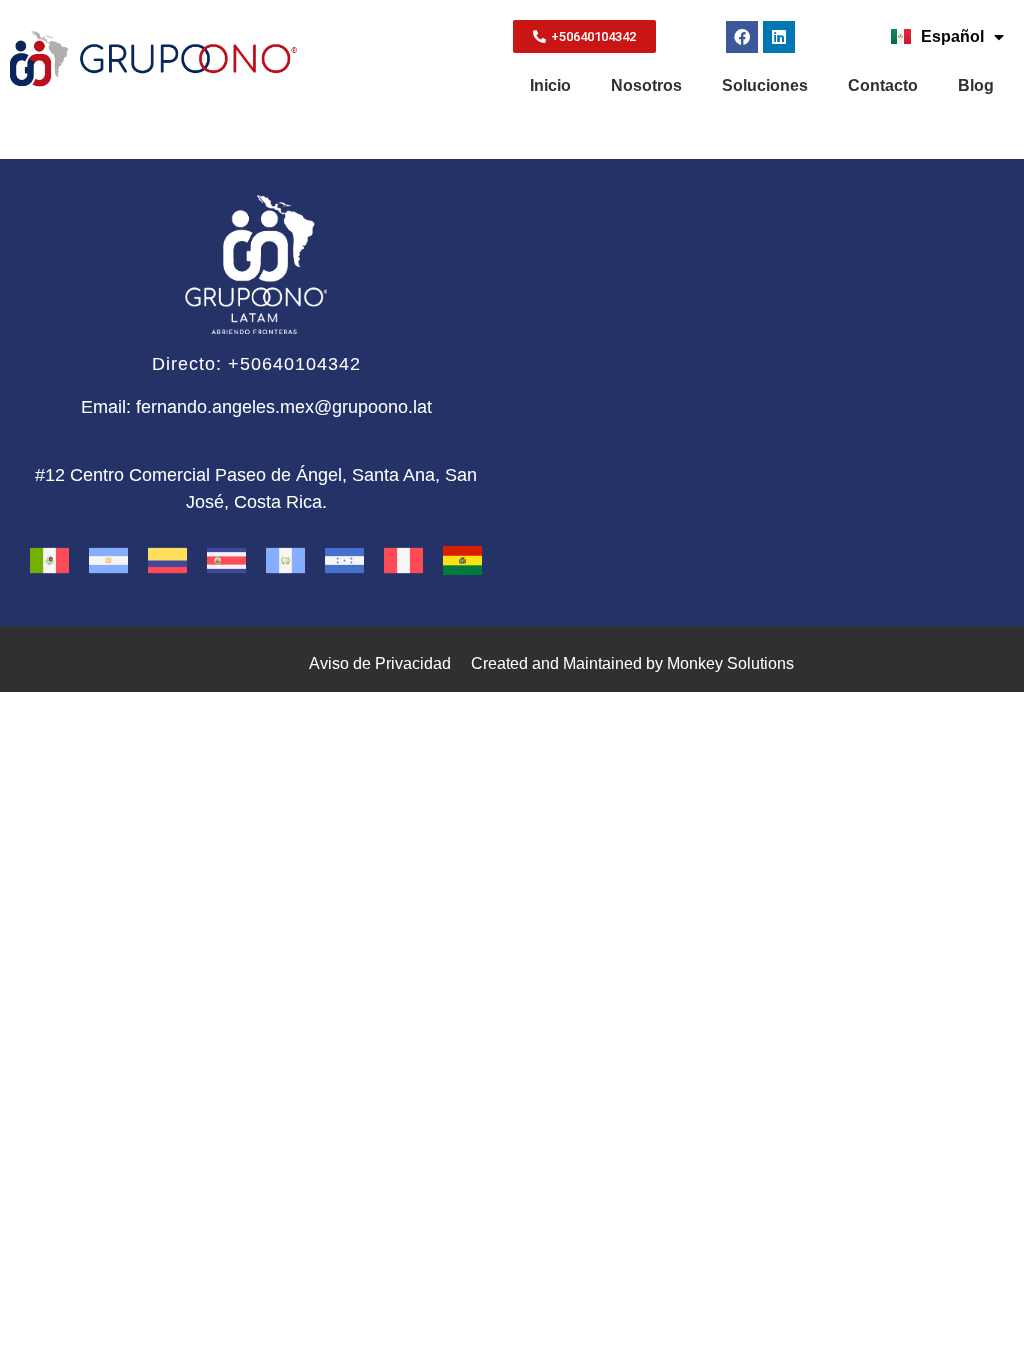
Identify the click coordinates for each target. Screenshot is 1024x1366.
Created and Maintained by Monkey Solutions (632, 663)
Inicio (550, 85)
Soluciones (765, 85)
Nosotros (646, 85)
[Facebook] (742, 37)
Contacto (883, 85)
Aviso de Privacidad (380, 663)
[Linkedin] (779, 37)
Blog (976, 85)
